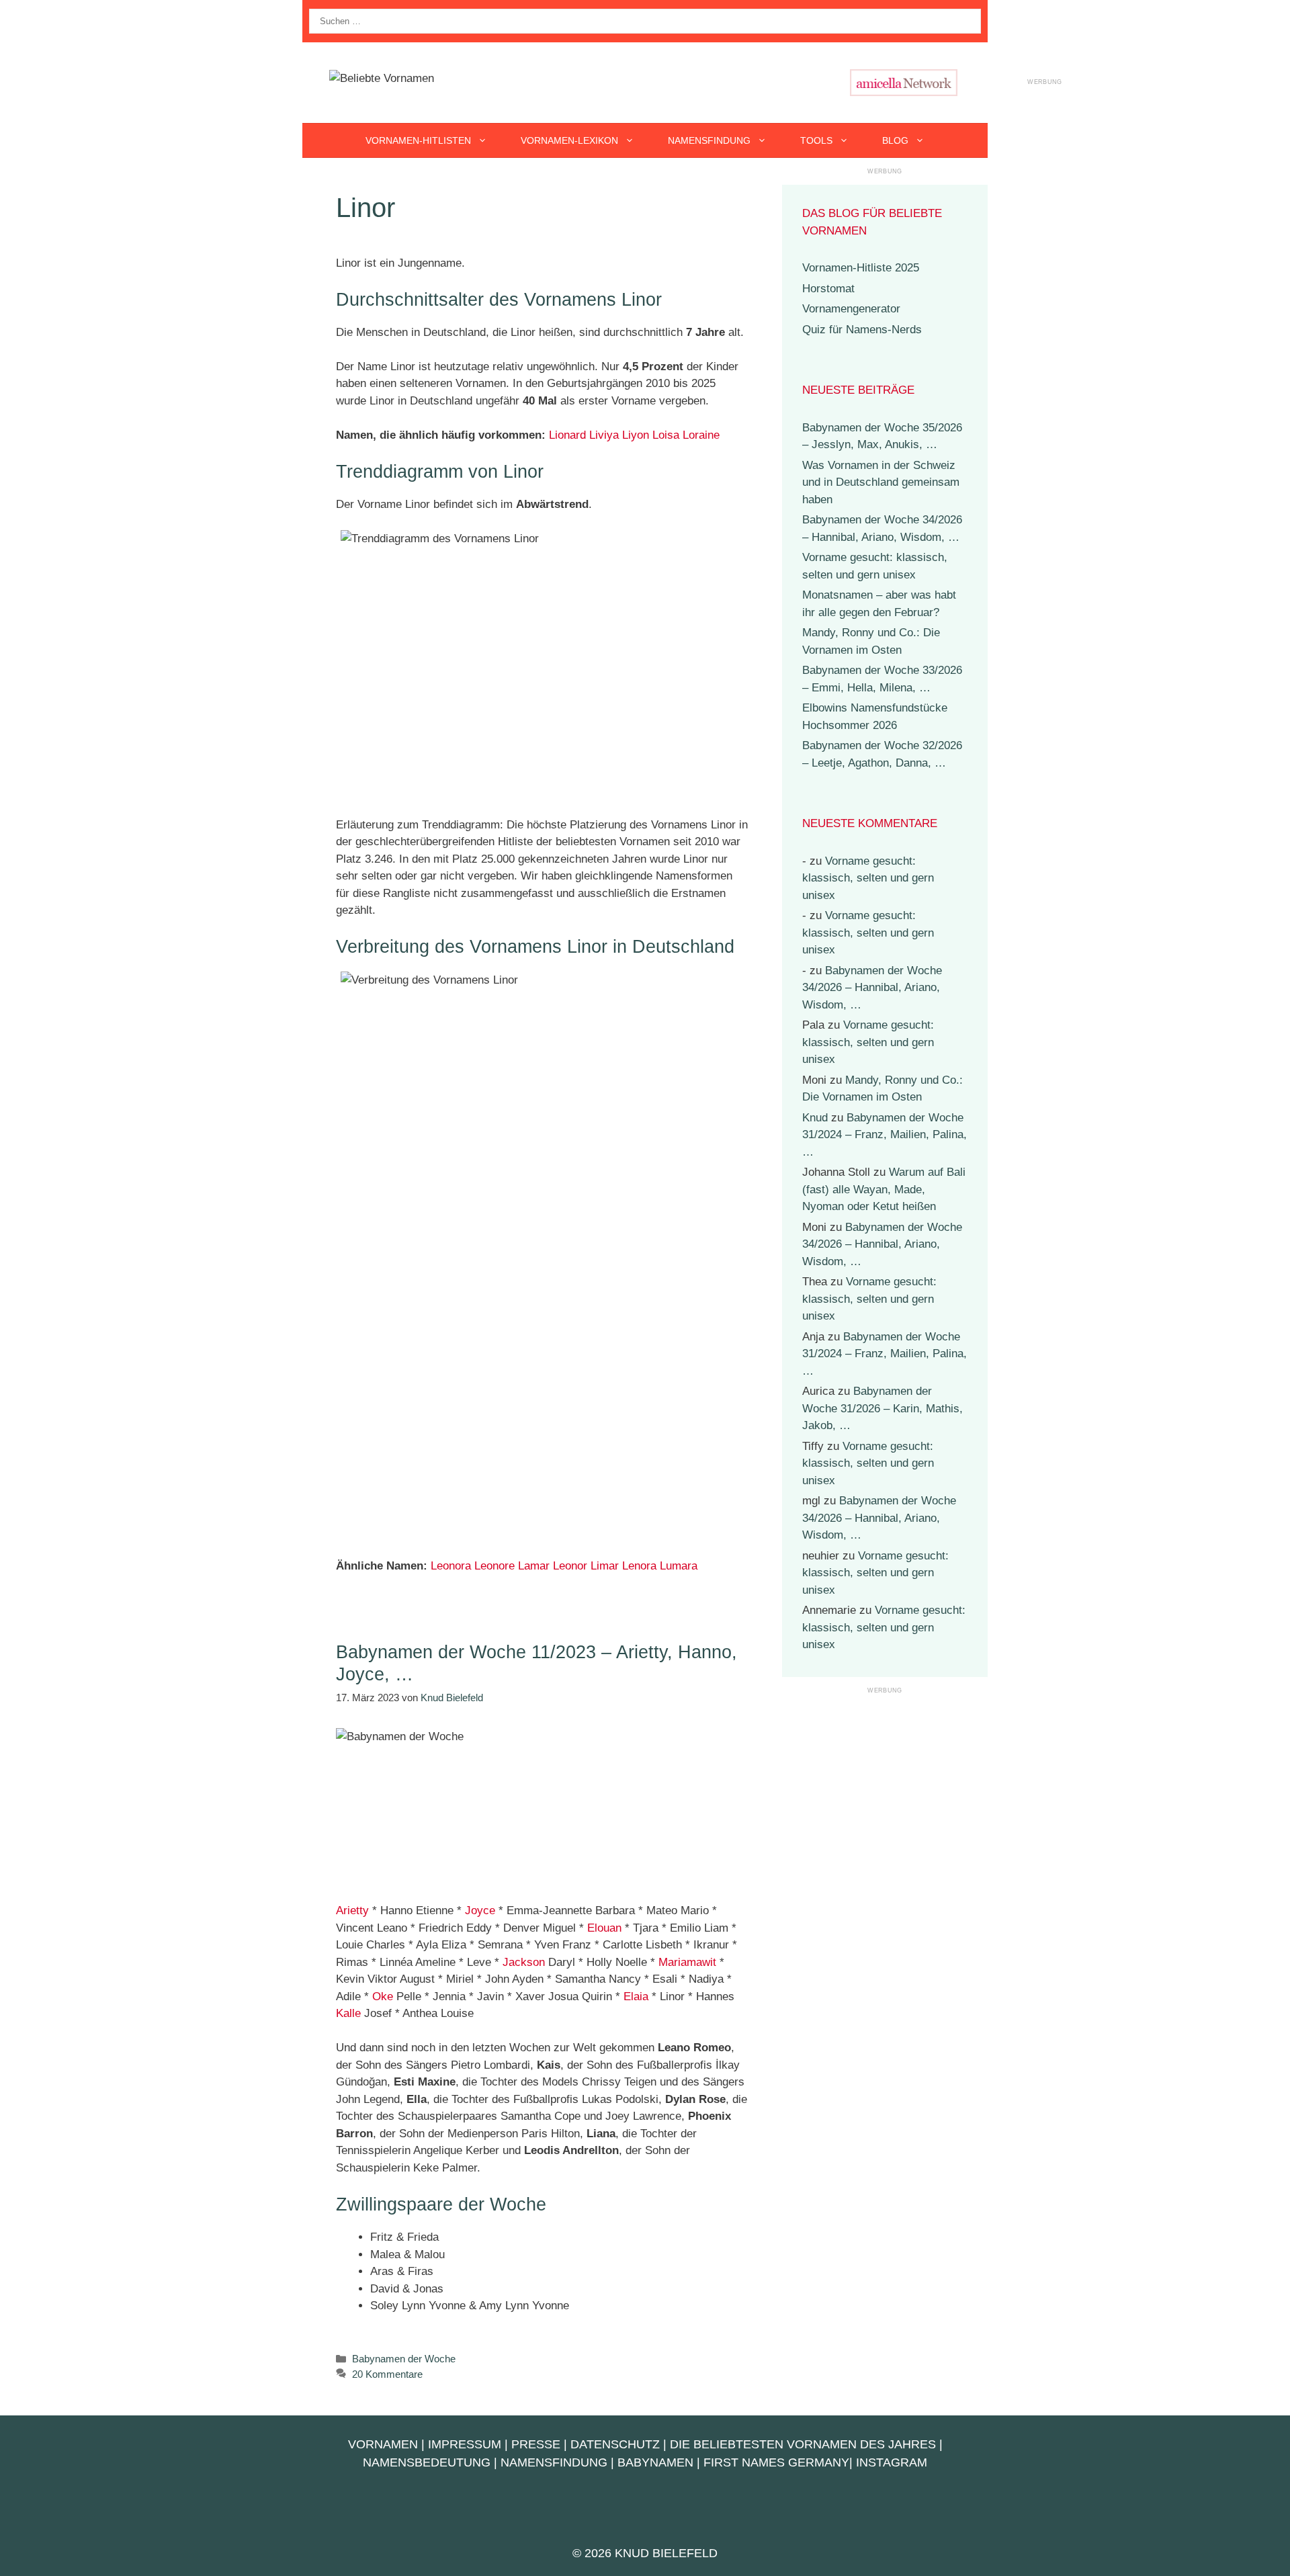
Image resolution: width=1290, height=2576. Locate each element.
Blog (895, 140)
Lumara (679, 1566)
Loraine (701, 435)
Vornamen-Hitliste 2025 (861, 268)
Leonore (494, 1566)
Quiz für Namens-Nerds (862, 330)
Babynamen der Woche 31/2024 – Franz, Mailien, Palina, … (885, 1135)
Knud (815, 1118)
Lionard (567, 435)
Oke (383, 1997)
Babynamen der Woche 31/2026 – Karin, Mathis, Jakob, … (883, 1408)
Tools (816, 140)
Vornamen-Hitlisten (418, 140)
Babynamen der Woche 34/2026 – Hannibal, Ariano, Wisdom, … (872, 988)
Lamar (534, 1566)
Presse (536, 2444)
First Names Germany (776, 2462)
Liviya (604, 435)
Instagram (892, 2462)
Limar (605, 1566)
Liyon (636, 435)
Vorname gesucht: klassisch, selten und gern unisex (868, 878)
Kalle (348, 2013)
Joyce (480, 1910)
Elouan (604, 1928)
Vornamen (383, 2444)
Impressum (465, 2444)
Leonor (570, 1566)
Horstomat (828, 289)
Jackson (524, 1962)
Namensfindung (709, 140)
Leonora (451, 1566)
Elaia (636, 1997)
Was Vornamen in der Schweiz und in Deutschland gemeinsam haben (881, 482)
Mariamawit (687, 1962)
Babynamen (655, 2462)
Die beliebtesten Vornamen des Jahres (803, 2444)
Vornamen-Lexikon (569, 140)
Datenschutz (615, 2444)
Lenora (639, 1566)
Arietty (352, 1910)
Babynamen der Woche (404, 2359)
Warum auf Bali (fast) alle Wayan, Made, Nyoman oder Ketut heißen (884, 1189)
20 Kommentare (387, 2374)
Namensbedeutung (427, 2462)
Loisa (666, 435)
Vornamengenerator (851, 309)
